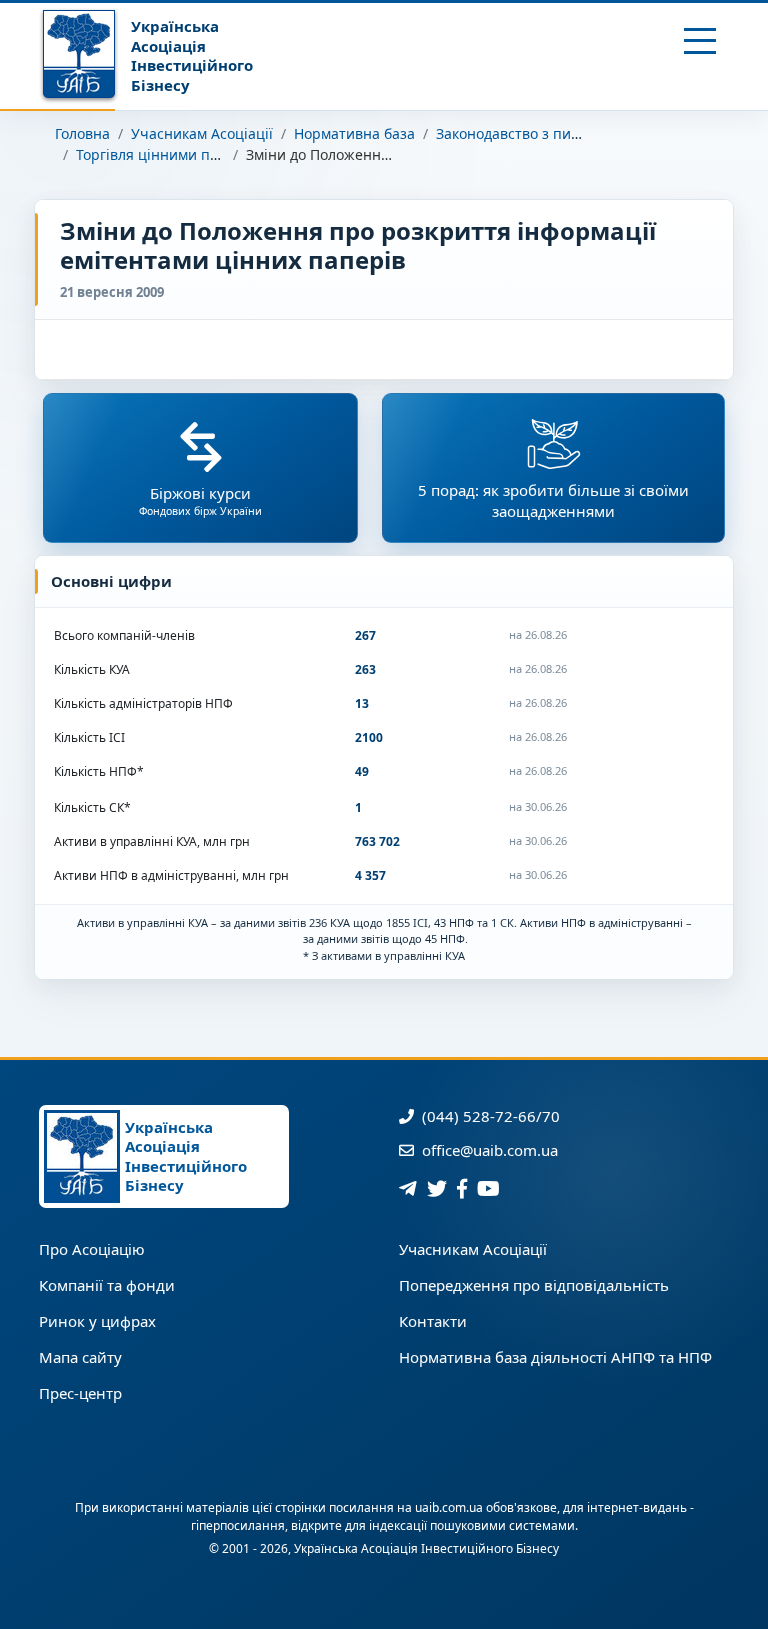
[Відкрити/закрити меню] (700, 41)
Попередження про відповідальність (534, 1285)
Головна (82, 133)
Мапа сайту (80, 1357)
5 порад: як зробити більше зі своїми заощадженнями (553, 500)
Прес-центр (80, 1393)
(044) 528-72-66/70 (489, 1116)
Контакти (433, 1321)
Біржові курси (200, 500)
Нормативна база (354, 133)
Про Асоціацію (92, 1249)
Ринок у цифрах (97, 1321)
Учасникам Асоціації (202, 133)
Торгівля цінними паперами (173, 154)
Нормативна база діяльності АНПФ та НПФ (555, 1357)
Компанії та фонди (107, 1285)
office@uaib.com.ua (488, 1150)
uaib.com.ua (449, 1507)
